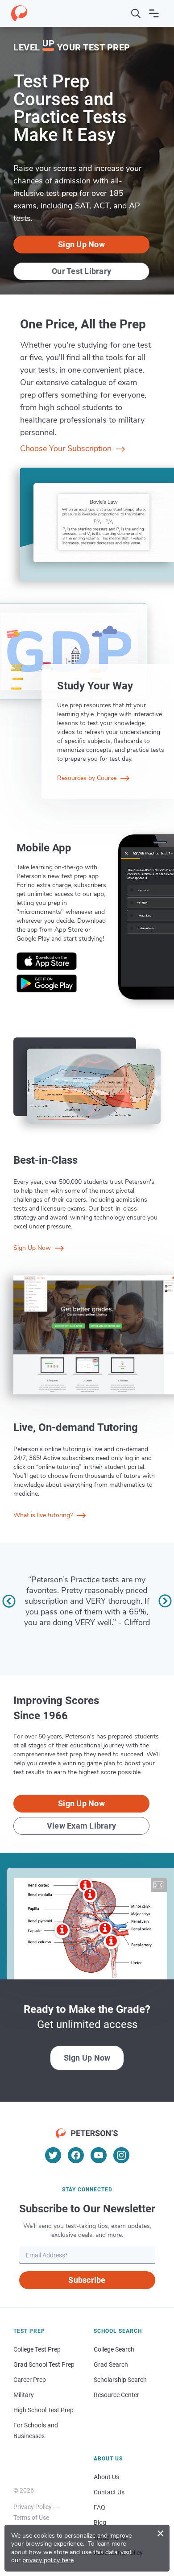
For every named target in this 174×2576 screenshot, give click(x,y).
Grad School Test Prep (44, 2364)
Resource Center (116, 2395)
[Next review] (165, 1601)
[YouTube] (99, 2155)
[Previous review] (9, 1601)
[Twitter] (53, 2155)
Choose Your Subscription (67, 448)
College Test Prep (37, 2349)
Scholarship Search (120, 2380)
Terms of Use (31, 2518)
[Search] (136, 13)
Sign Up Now (81, 244)
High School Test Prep (43, 2410)
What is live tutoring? (44, 1515)
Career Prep (30, 2380)
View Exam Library (81, 1826)
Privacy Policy (33, 2507)
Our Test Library (81, 271)
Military (24, 2395)
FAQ (99, 2507)
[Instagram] (121, 2155)
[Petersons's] (19, 13)
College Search (114, 2349)
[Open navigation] (154, 13)
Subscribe (87, 2280)
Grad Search (111, 2364)
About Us (106, 2477)
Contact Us (109, 2492)
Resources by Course (88, 778)
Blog (100, 2522)
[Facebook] (76, 2155)
